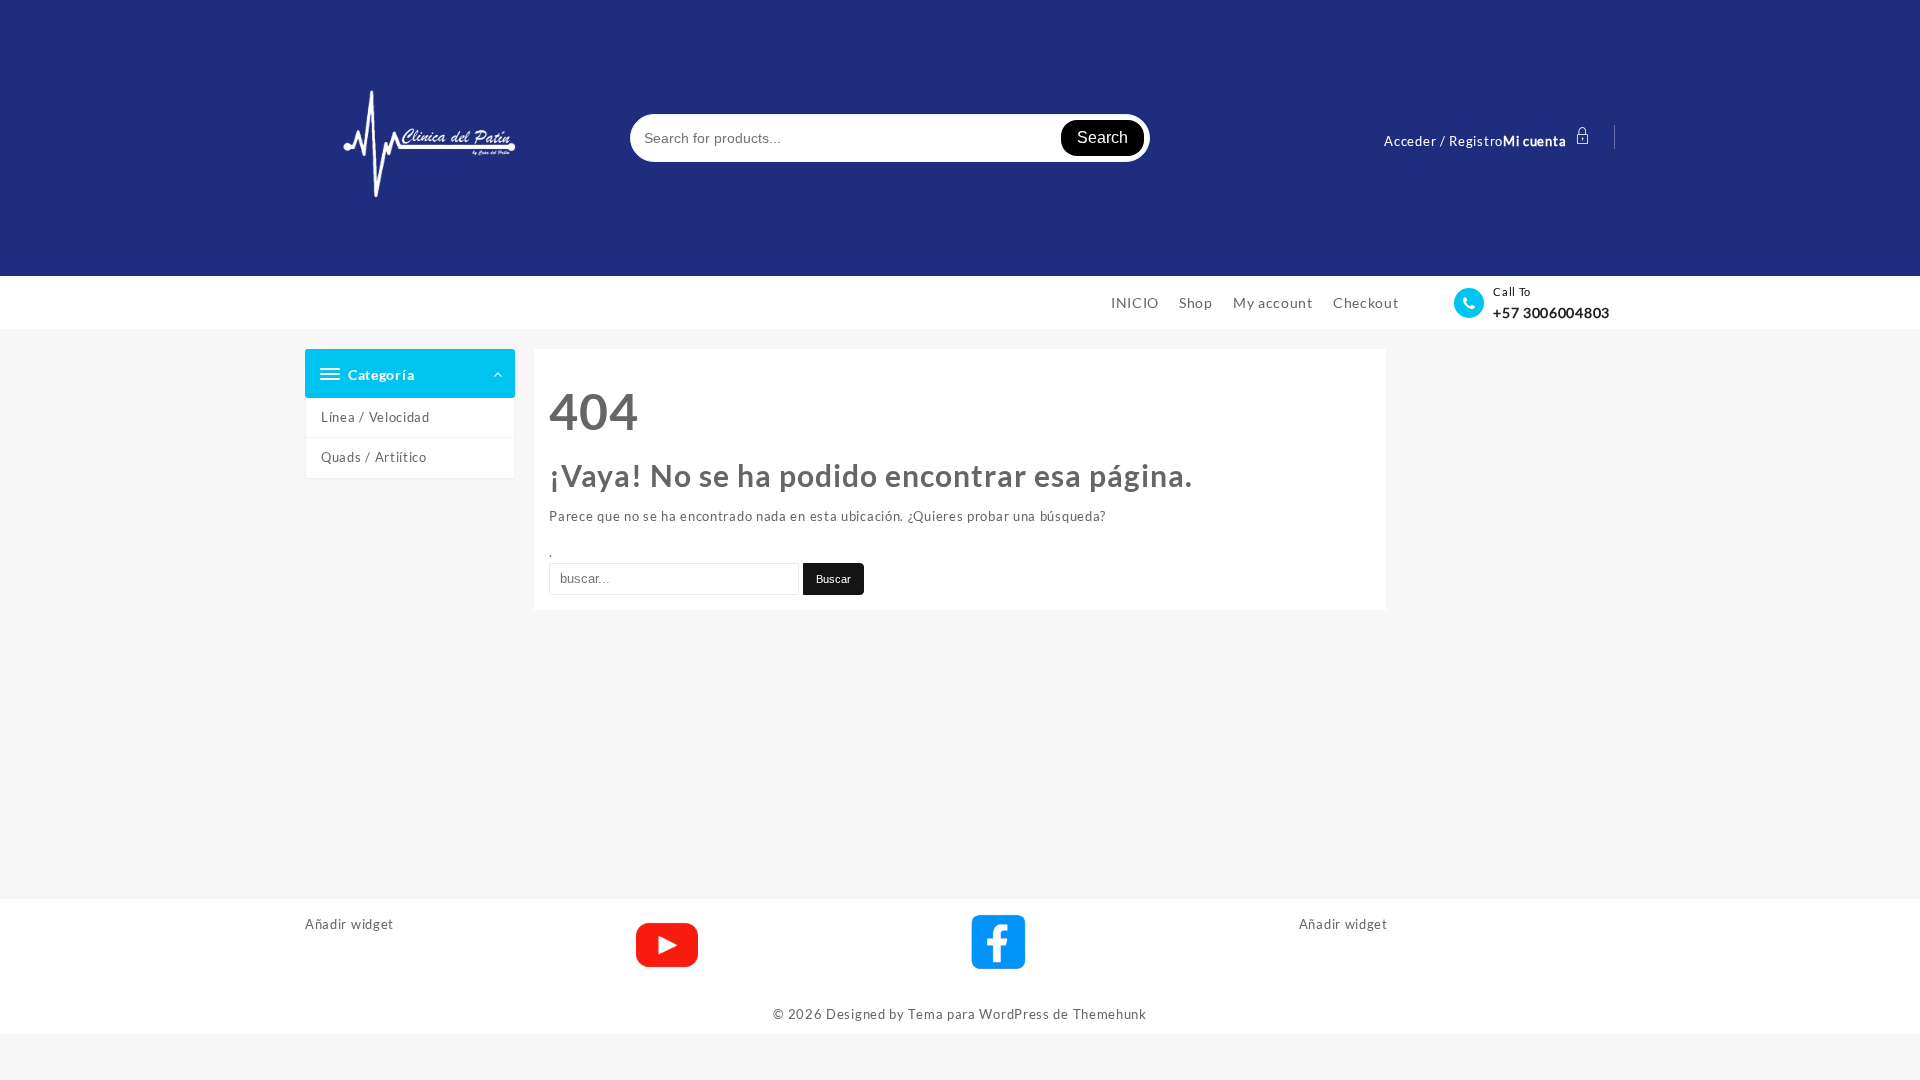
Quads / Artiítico (374, 457)
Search (1102, 137)
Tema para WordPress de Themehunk (1027, 1014)
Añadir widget (349, 924)
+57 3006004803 (1551, 312)
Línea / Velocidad (375, 417)
